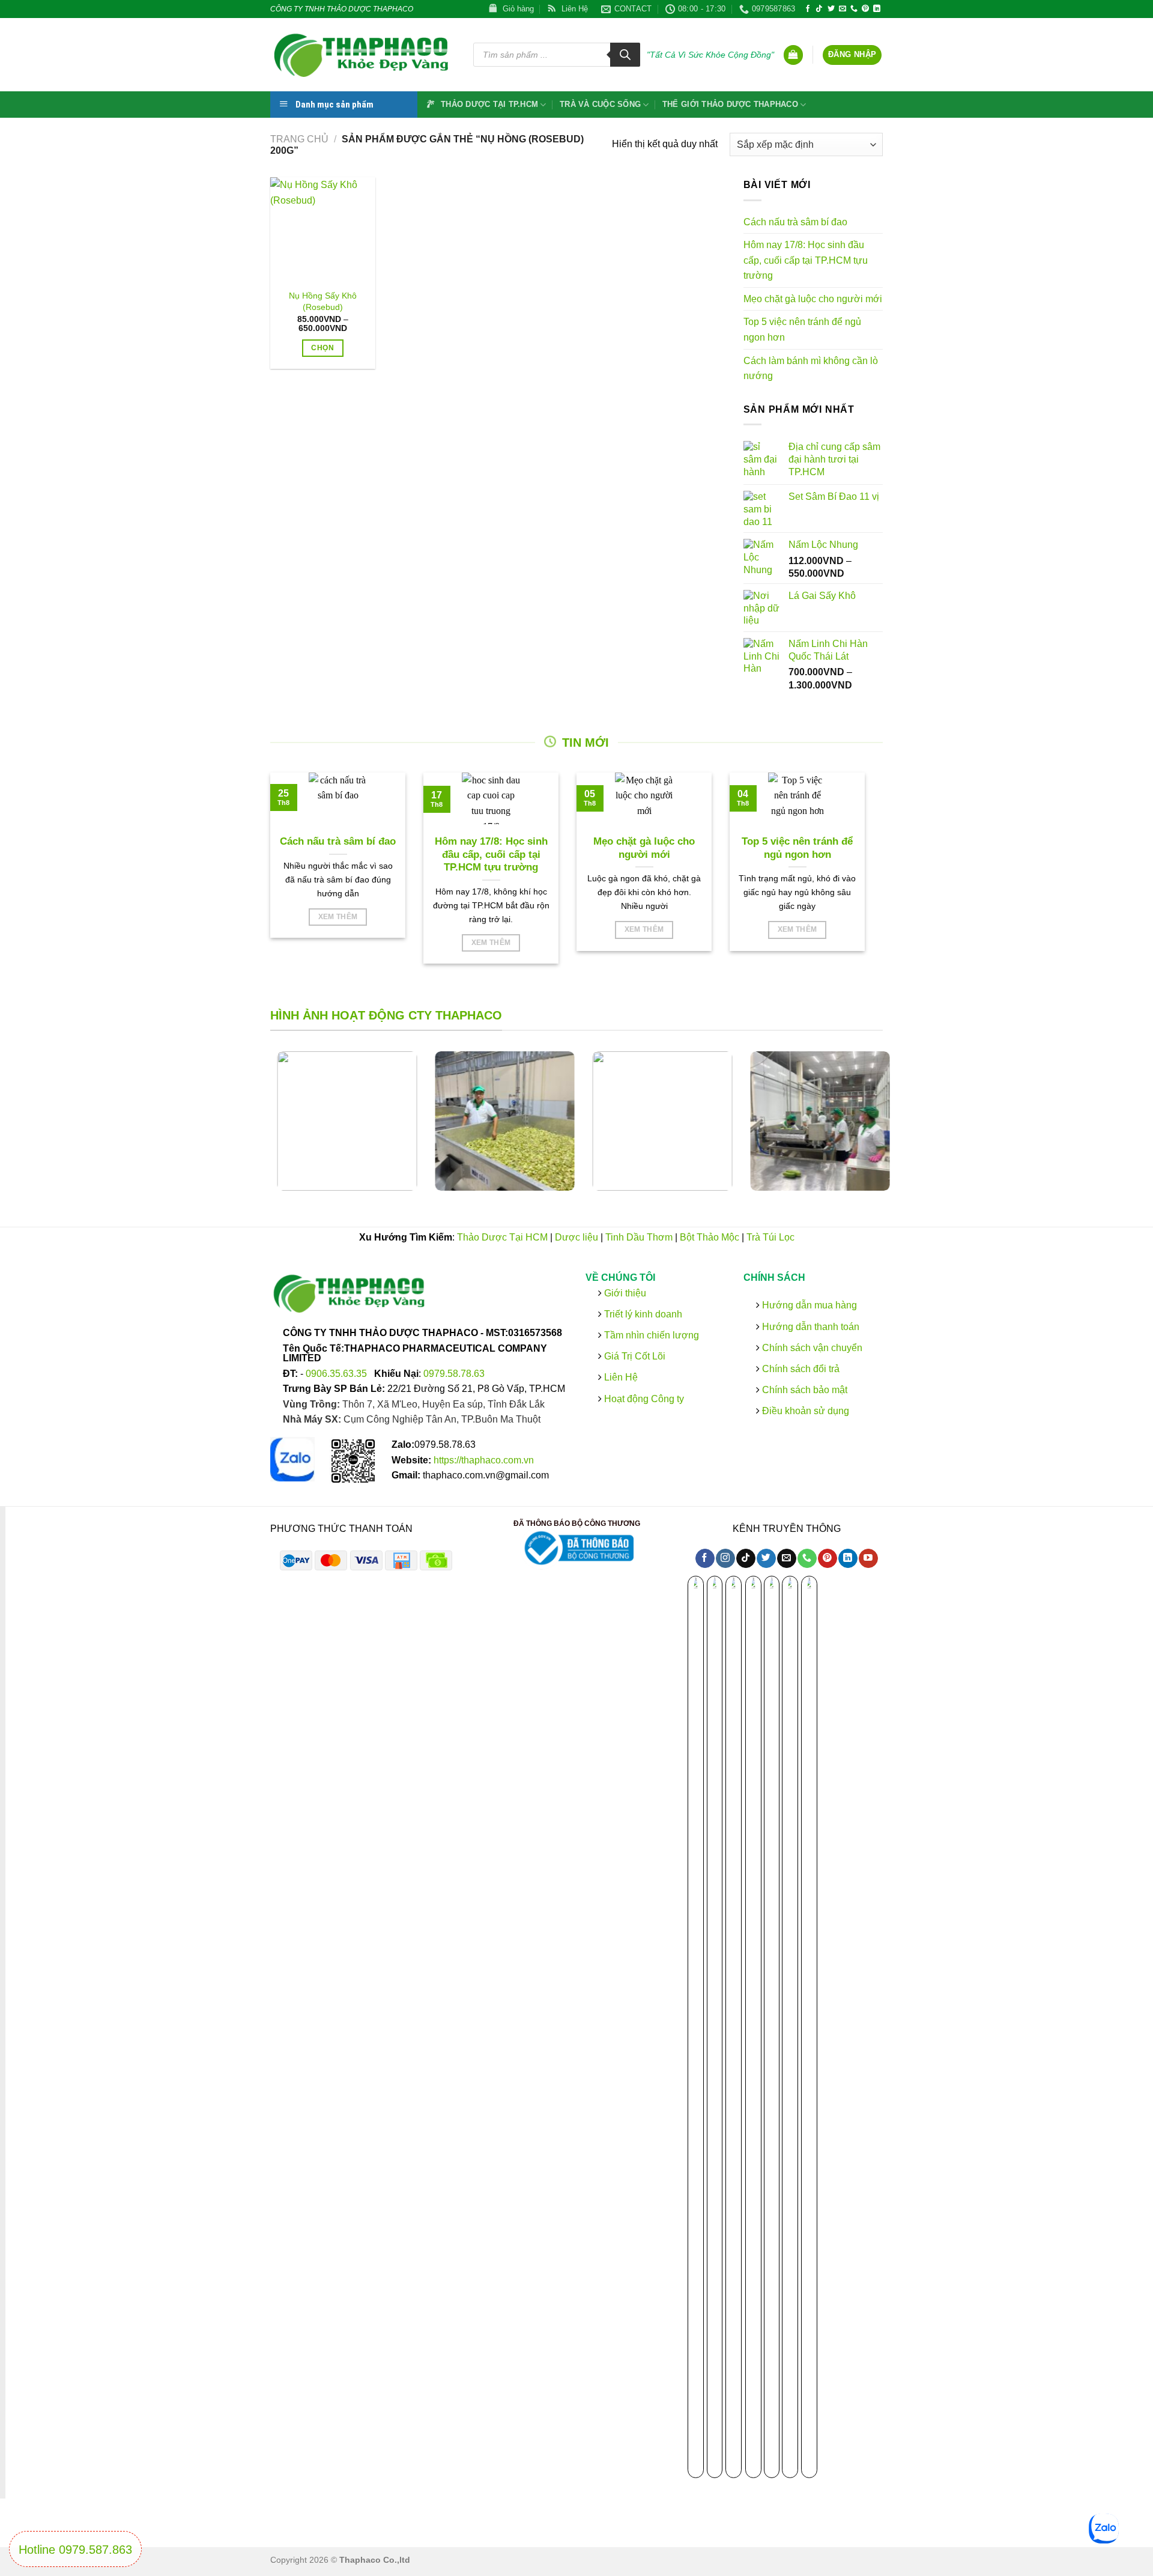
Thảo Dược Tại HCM (502, 1237)
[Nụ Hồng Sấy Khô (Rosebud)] (323, 230)
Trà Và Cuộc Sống (600, 104)
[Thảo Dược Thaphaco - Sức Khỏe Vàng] (363, 55)
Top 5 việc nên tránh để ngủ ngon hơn (802, 330)
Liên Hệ (621, 1377)
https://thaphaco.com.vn (484, 1460)
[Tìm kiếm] (625, 55)
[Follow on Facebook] (808, 9)
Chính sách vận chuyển (810, 1347)
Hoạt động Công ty (643, 1398)
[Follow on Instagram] (725, 1558)
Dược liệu (576, 1237)
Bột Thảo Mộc (710, 1237)
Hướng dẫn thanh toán (809, 1326)
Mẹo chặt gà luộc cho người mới (813, 299)
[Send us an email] (843, 9)
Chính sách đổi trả (799, 1369)
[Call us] (854, 9)
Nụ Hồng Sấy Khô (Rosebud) (323, 301)
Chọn (322, 348)
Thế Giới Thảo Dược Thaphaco (730, 104)
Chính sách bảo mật (803, 1390)
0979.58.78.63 (454, 1373)
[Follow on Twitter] (831, 9)
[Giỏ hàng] (793, 55)
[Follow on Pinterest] (865, 9)
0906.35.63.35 (337, 1373)
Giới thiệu (624, 1293)
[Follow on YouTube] (868, 1558)
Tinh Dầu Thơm (639, 1237)
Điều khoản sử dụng (804, 1411)
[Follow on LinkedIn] (877, 9)
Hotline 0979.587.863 (75, 2550)
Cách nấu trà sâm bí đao (795, 222)
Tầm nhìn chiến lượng (652, 1335)
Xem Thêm (338, 917)
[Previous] (255, 1130)
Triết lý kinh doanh (642, 1314)
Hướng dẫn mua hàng (808, 1305)
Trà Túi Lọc (770, 1237)
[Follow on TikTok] (819, 9)
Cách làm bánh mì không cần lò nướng (811, 369)
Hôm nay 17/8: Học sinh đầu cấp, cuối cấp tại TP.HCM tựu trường (806, 260)
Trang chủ (299, 139)
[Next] (898, 1130)
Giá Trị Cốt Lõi (635, 1356)
